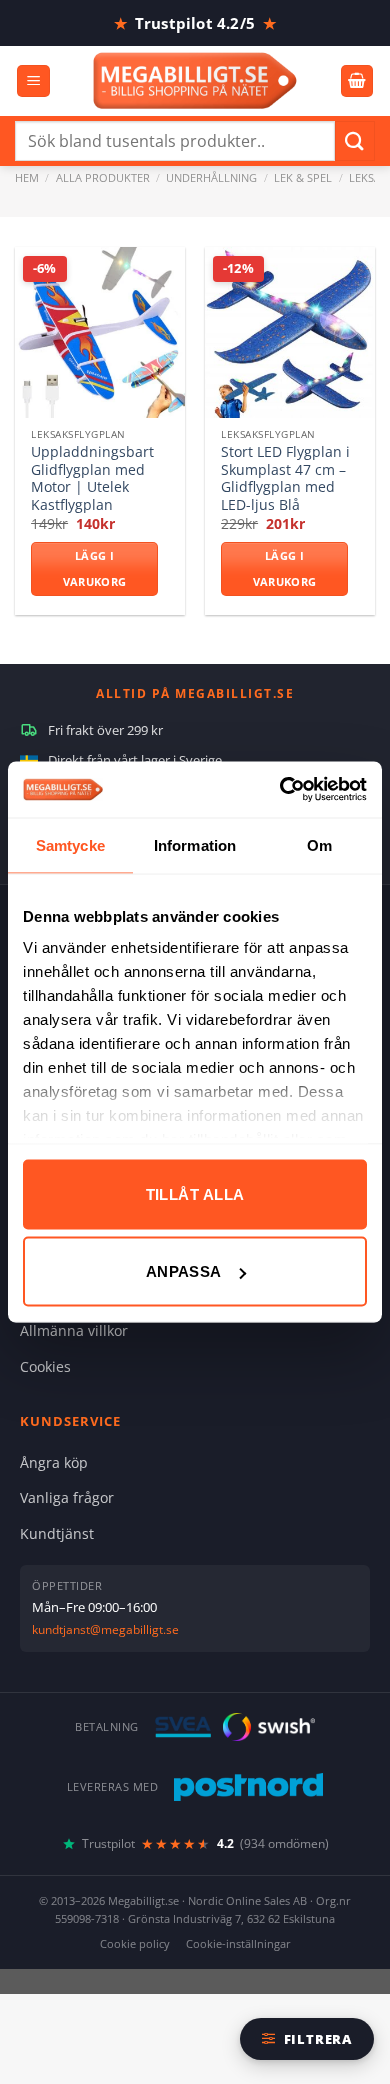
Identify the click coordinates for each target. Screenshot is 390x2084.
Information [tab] (195, 844)
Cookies (45, 1366)
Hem (27, 177)
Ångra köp (54, 1462)
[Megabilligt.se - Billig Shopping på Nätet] (195, 80)
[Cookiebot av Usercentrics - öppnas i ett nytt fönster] (280, 790)
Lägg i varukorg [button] (95, 568)
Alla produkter (103, 177)
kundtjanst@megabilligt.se (105, 1629)
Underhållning (211, 177)
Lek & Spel (303, 177)
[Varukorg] (357, 81)
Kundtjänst (57, 1533)
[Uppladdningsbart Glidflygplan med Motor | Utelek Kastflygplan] (100, 332)
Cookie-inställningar (238, 1943)
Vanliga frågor (67, 1497)
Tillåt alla (195, 1193)
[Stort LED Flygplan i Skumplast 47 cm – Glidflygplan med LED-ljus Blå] (290, 332)
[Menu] (33, 81)
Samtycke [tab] (70, 844)
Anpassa (184, 1271)
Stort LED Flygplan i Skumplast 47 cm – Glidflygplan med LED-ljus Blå (285, 478)
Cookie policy (135, 1943)
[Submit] (355, 140)
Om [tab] (319, 844)
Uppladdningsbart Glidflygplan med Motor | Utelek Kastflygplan (92, 478)
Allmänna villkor (74, 1330)
